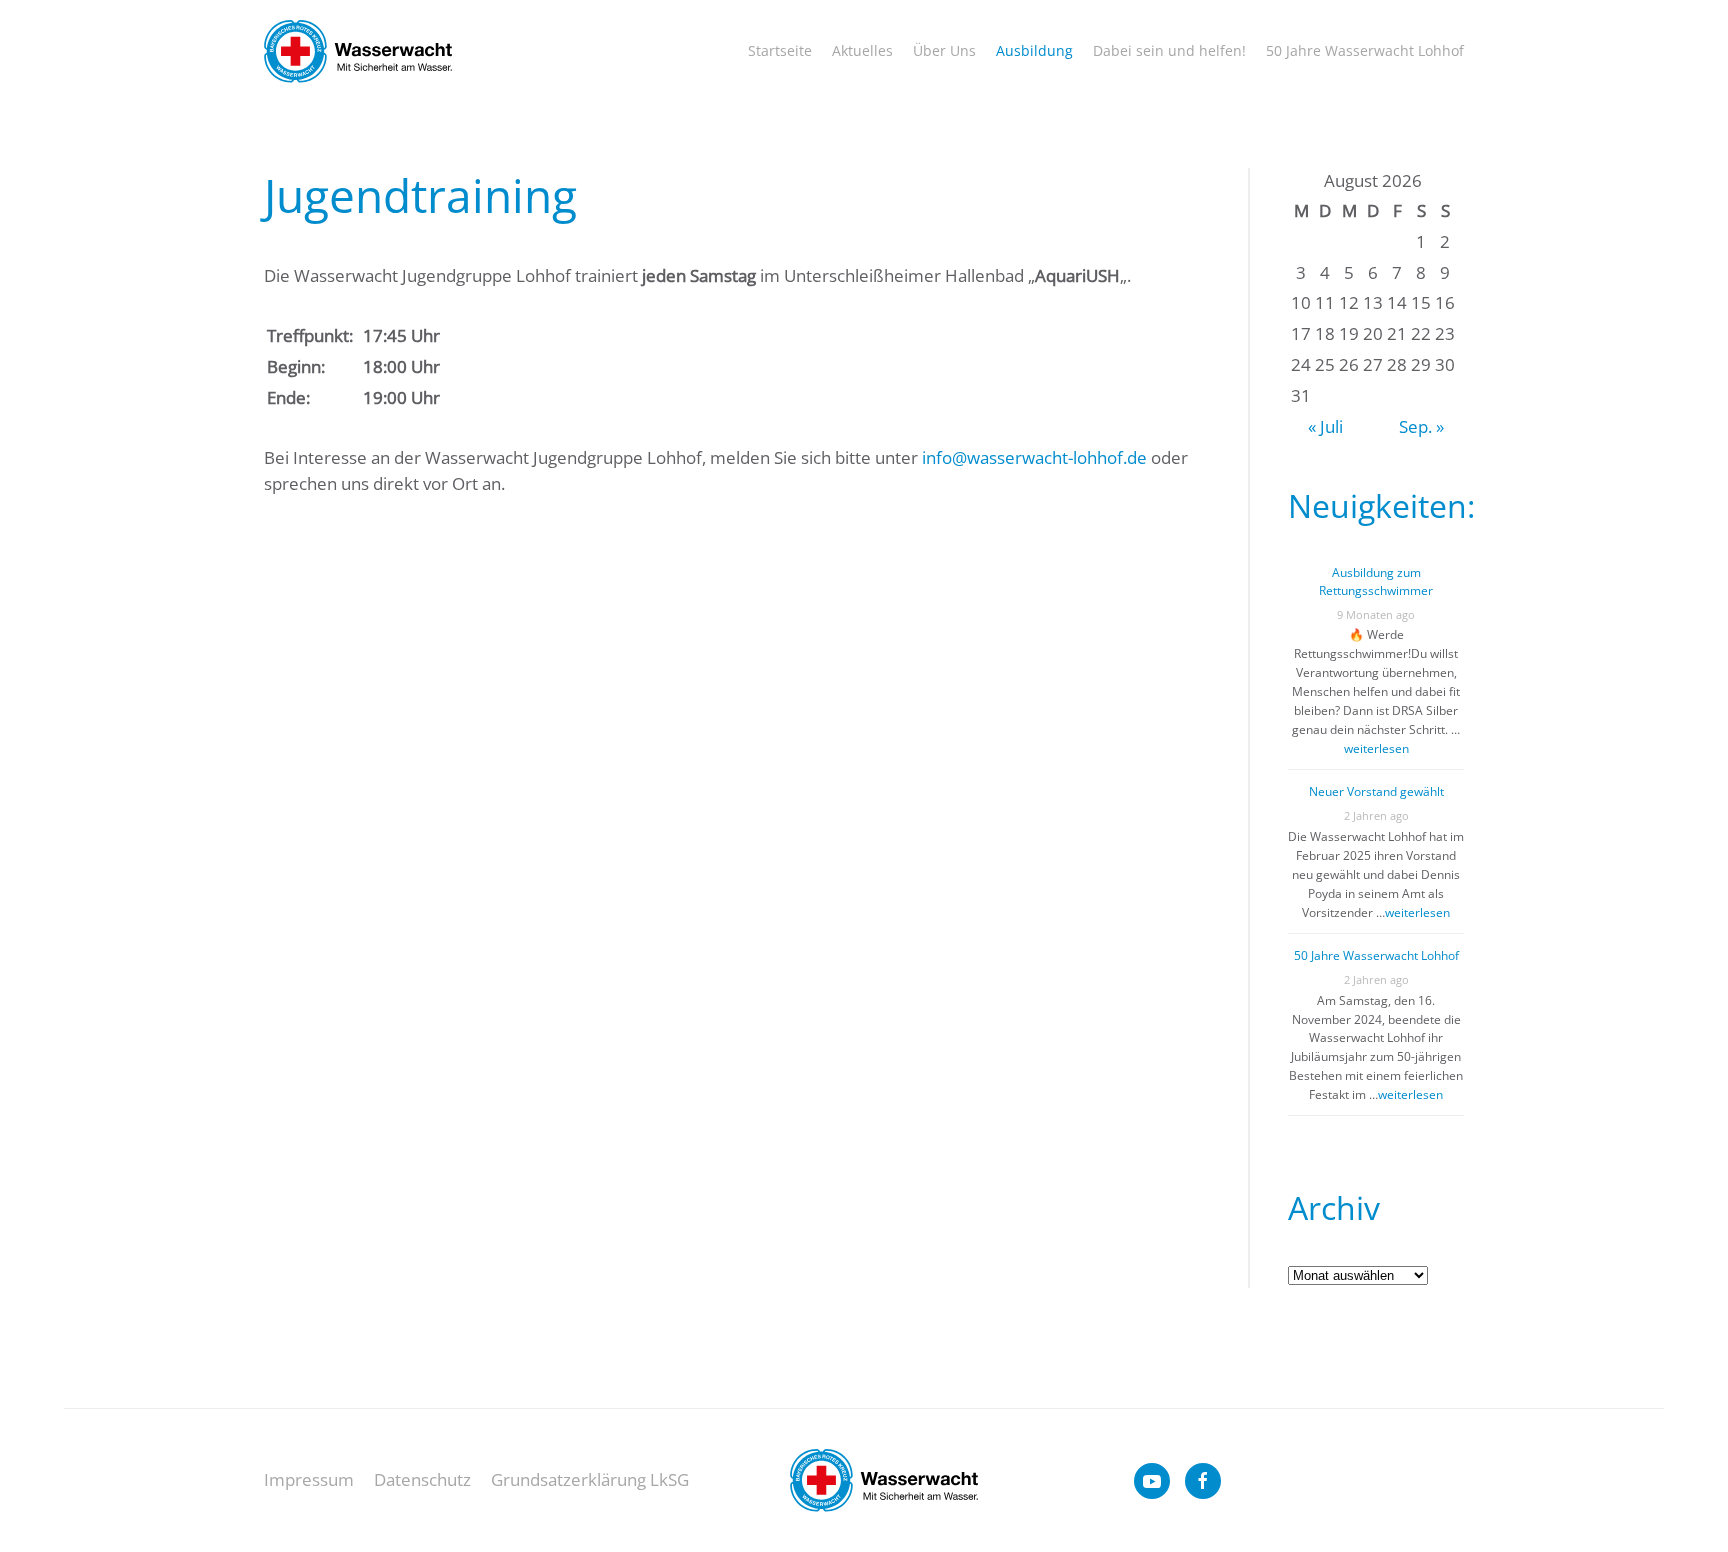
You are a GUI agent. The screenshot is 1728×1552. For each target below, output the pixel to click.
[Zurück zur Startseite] (358, 51)
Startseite (780, 50)
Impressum (309, 1479)
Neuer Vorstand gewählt (1376, 791)
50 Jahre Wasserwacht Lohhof (1365, 50)
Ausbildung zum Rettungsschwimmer (1376, 581)
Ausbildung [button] (1034, 50)
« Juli (1325, 426)
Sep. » (1421, 426)
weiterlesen (1376, 748)
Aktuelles (862, 50)
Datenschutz (422, 1479)
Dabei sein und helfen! (1169, 50)
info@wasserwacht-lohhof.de (1034, 457)
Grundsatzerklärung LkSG (590, 1479)
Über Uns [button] (944, 50)
